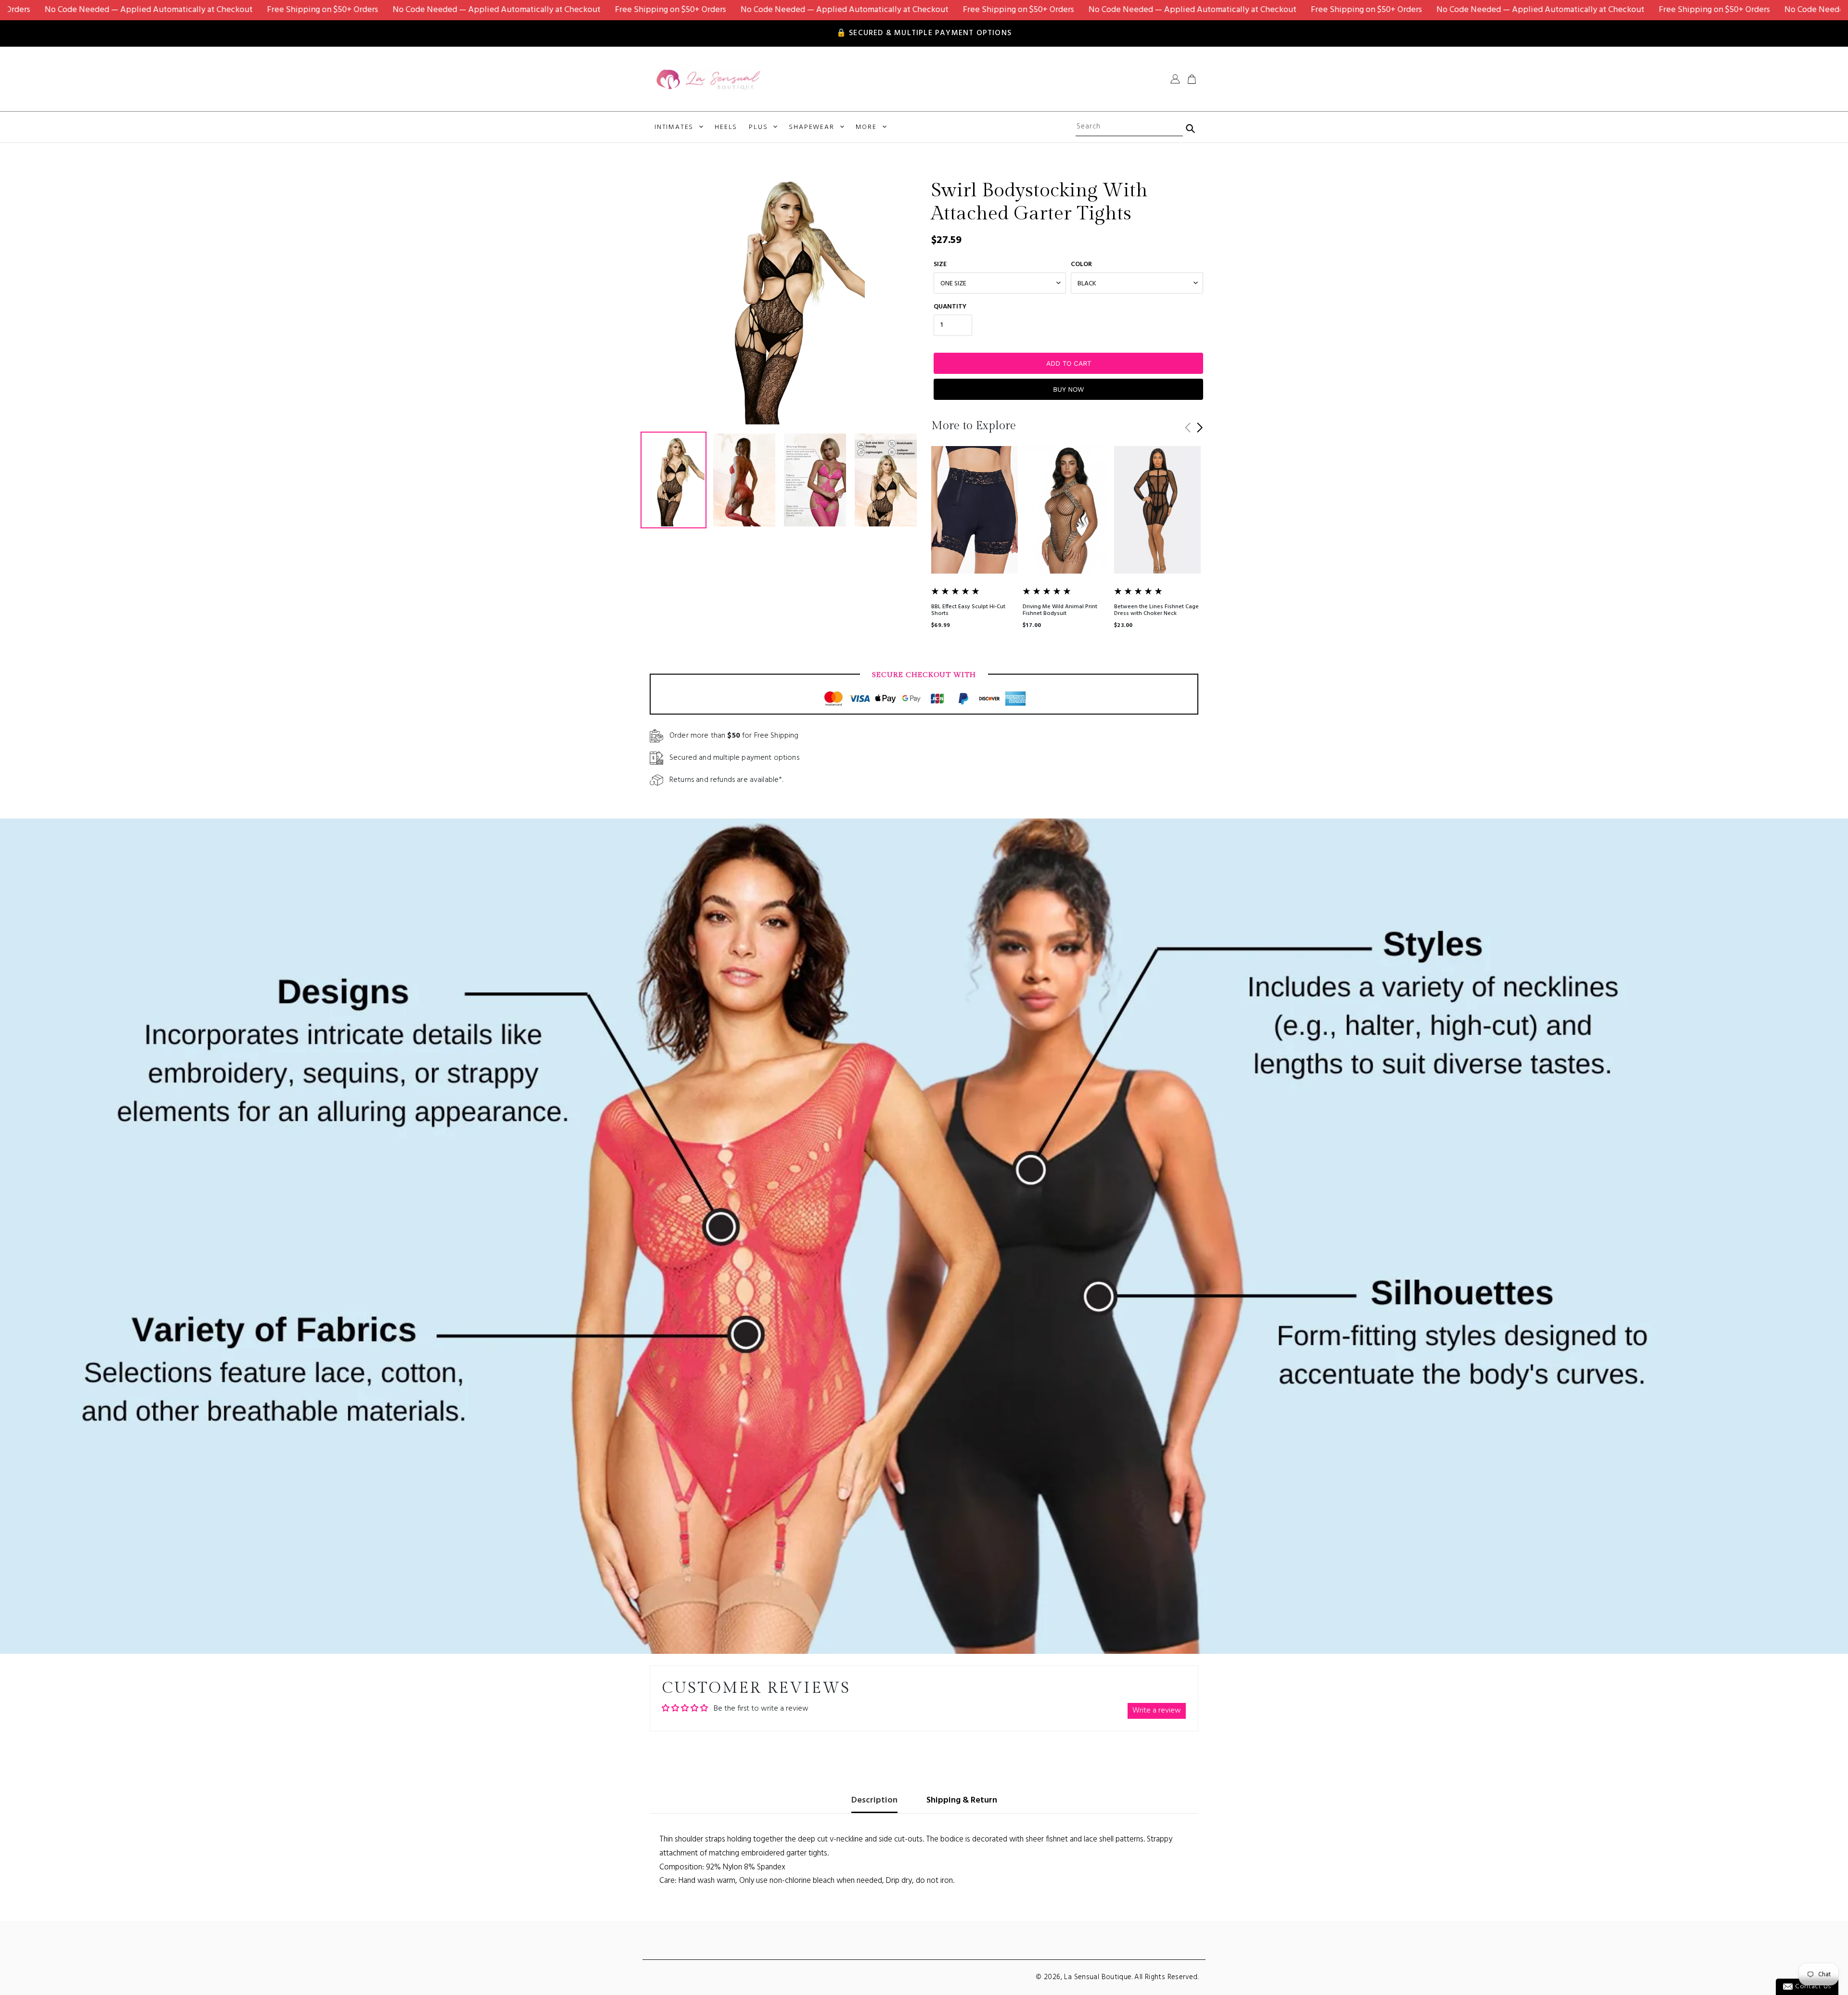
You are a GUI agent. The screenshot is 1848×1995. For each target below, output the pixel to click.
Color (1081, 264)
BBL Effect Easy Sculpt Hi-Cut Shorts (968, 610)
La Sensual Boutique (1098, 1977)
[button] (1200, 428)
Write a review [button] (1157, 1711)
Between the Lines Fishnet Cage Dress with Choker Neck (1156, 610)
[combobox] (1129, 127)
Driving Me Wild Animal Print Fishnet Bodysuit (1060, 610)
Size (940, 264)
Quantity (950, 307)
